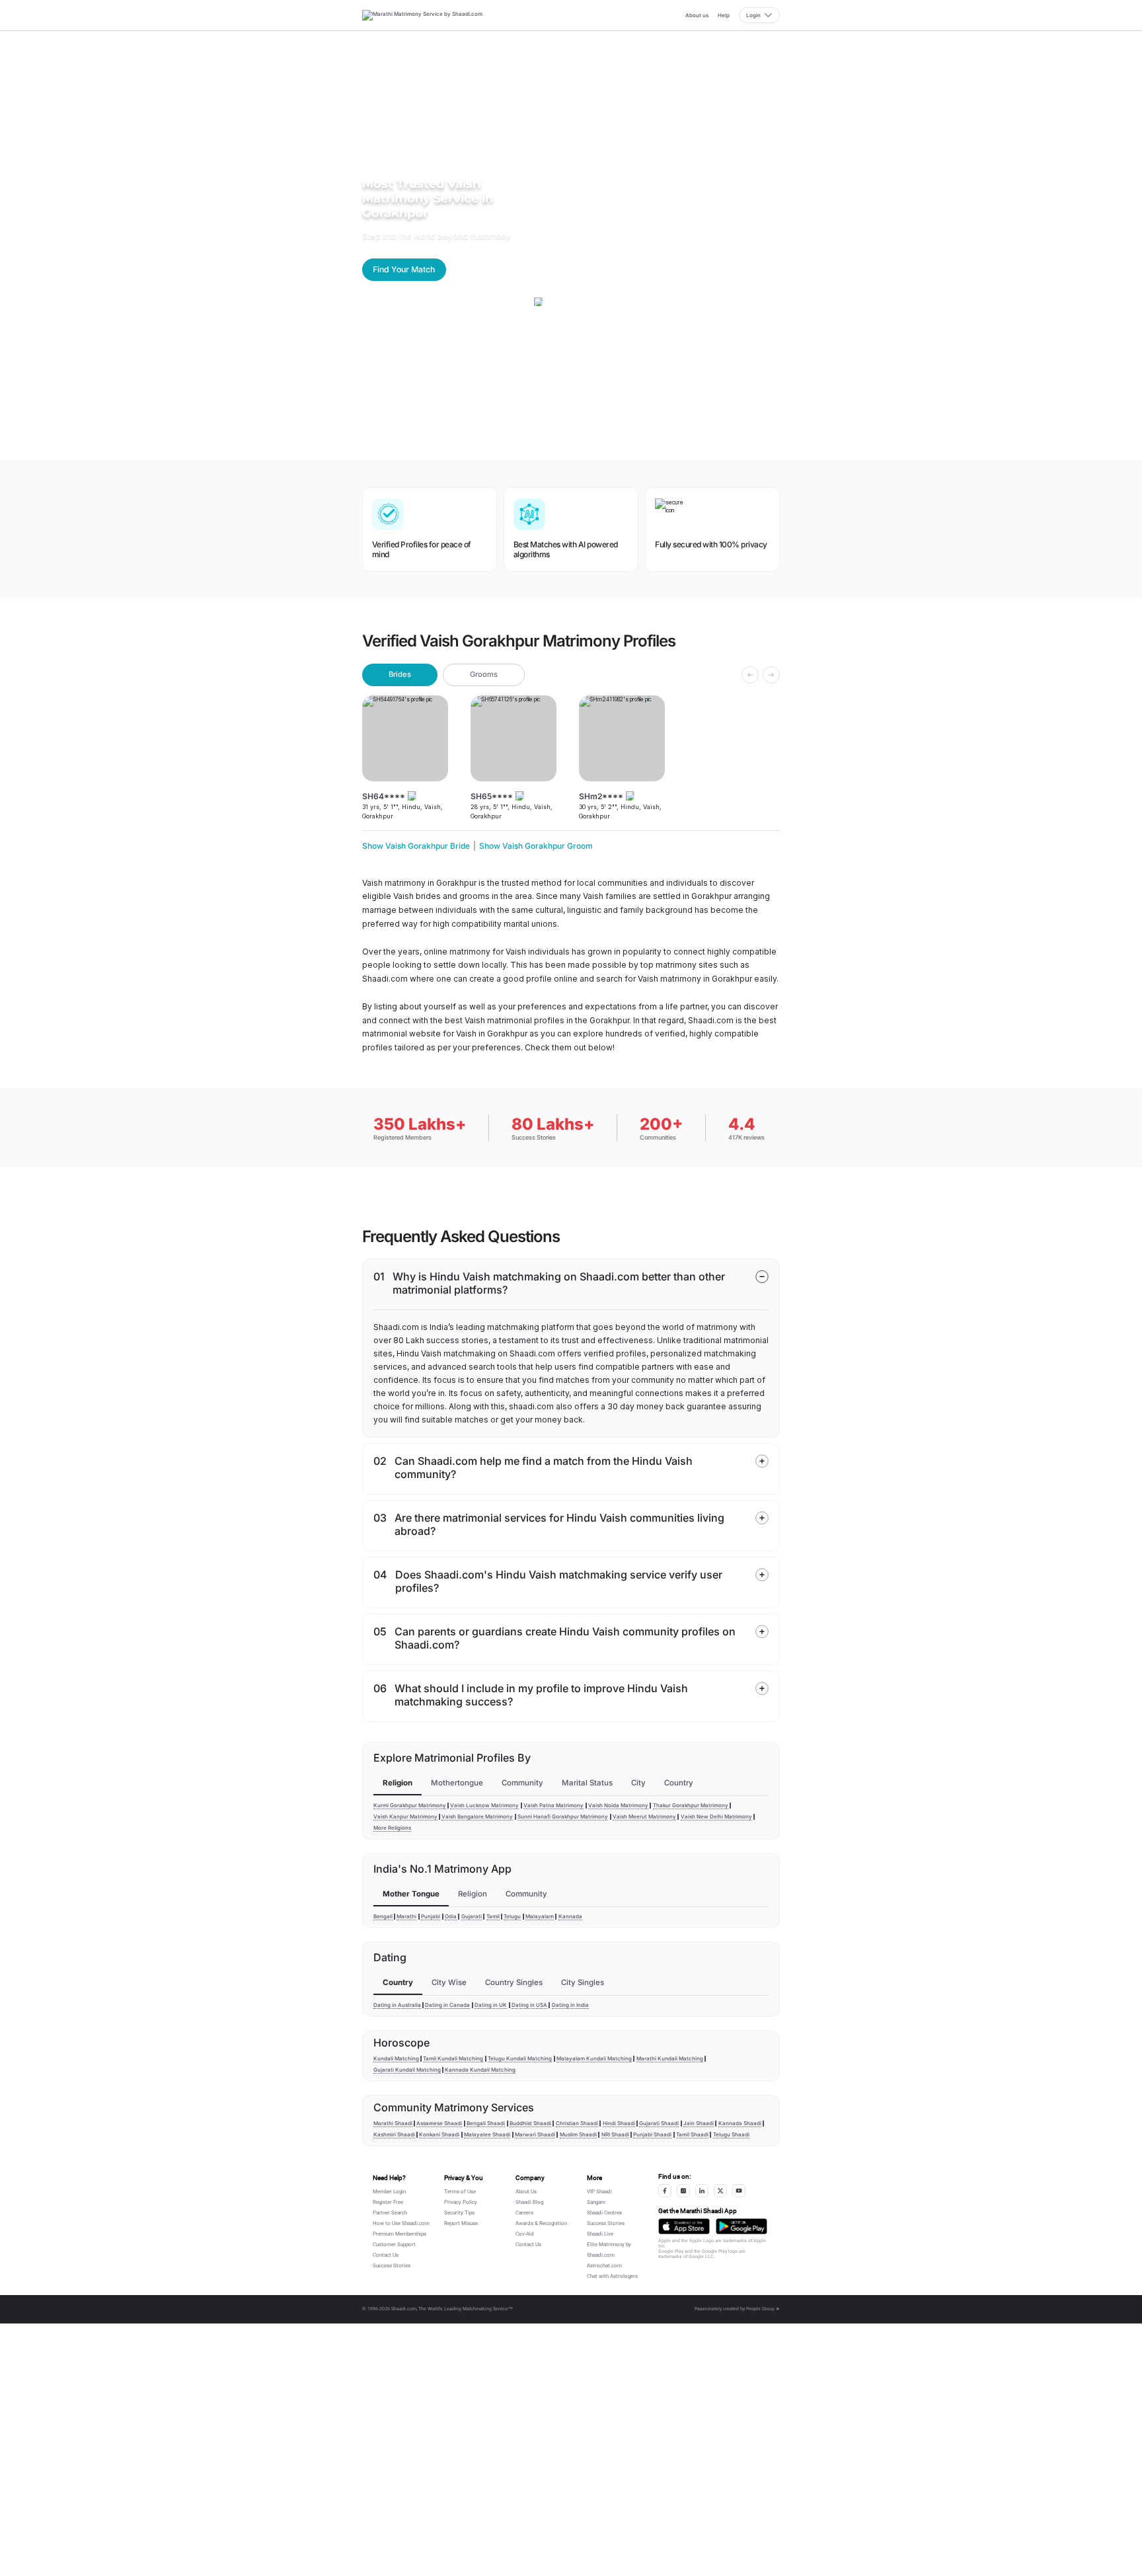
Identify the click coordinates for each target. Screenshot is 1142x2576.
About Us (526, 2192)
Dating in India (570, 2005)
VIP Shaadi (599, 2192)
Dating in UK (491, 2005)
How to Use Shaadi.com (401, 2223)
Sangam (596, 2202)
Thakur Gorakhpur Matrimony (691, 1805)
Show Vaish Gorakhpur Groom (536, 846)
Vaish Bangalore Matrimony (477, 1816)
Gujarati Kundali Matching (407, 2070)
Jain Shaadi (699, 2123)
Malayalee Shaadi (487, 2134)
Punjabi (431, 1916)
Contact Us (386, 2255)
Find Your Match (404, 269)
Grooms (484, 674)
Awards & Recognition (541, 2223)
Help (724, 15)
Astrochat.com (604, 2266)
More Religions (392, 1828)
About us (697, 15)
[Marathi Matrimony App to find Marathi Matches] (684, 2226)
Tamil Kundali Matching (453, 2058)
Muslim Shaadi (578, 2134)
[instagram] (683, 2191)
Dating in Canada (447, 2005)
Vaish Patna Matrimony (553, 1805)
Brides (400, 674)
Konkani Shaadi (439, 2134)
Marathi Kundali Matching (670, 2058)
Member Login (389, 2192)
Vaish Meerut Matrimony (644, 1816)
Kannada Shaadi (740, 2123)
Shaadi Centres (604, 2213)
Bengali (383, 1916)
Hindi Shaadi (619, 2123)
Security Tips (459, 2213)
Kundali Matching (396, 2058)
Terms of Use (460, 2192)
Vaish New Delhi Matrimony (716, 1816)
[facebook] (665, 2191)
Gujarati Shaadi (659, 2123)
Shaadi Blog (529, 2202)
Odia (451, 1916)
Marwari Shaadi (535, 2134)
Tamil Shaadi (692, 2134)
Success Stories (392, 2266)
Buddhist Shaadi (530, 2123)
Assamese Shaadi (439, 2123)
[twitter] (720, 2191)
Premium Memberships (400, 2234)
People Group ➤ (763, 2309)
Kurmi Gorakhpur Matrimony (410, 1805)
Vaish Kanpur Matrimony (405, 1816)
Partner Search (390, 2213)
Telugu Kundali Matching (520, 2058)
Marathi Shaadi (393, 2123)
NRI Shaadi (615, 2134)
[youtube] (739, 2191)
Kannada (570, 1916)
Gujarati (472, 1916)
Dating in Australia (397, 2005)
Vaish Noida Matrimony (618, 1805)
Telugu (512, 1916)
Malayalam (540, 1916)
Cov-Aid (525, 2234)
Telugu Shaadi (731, 2134)
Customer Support (394, 2244)
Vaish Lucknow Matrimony (484, 1805)
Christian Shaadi (577, 2123)
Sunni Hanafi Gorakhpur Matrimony (563, 1816)
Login (753, 15)
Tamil (493, 1916)
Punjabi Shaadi (652, 2134)
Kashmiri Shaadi (394, 2134)
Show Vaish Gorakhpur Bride (416, 846)
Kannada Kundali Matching (480, 2070)
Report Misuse (461, 2223)
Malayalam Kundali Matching (594, 2058)
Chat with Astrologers (612, 2276)
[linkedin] (702, 2191)
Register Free (388, 2202)
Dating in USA (529, 2005)
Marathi (406, 1916)
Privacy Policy (461, 2202)
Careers (524, 2213)
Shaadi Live (600, 2234)
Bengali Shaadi (486, 2123)
